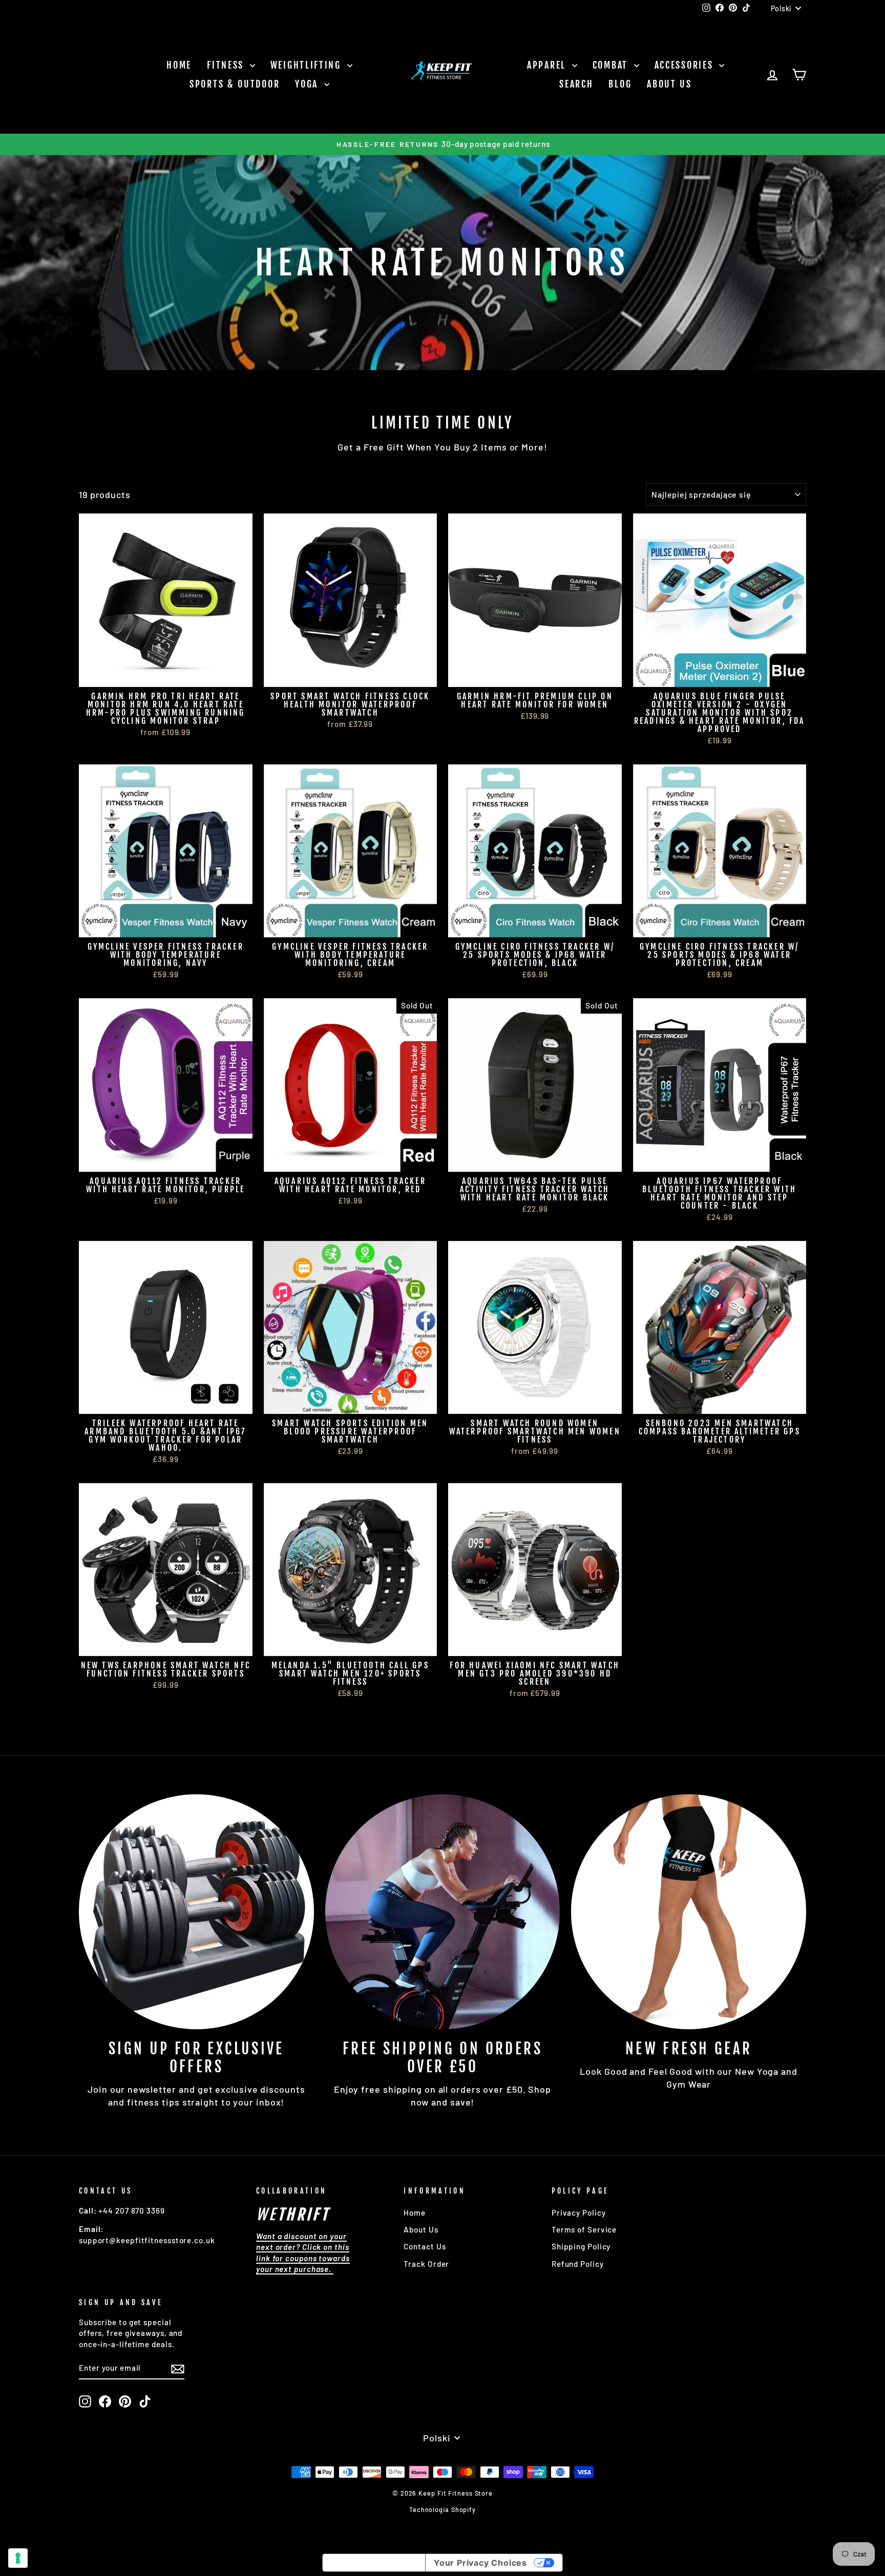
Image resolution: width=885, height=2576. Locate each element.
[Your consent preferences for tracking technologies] (18, 2558)
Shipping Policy (581, 2246)
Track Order (426, 2264)
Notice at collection (374, 2563)
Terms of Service (584, 2229)
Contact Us (425, 2246)
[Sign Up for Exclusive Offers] (196, 1912)
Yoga (308, 84)
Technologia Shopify (442, 2509)
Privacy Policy (579, 2213)
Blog (620, 84)
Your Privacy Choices (480, 2563)
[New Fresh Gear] (689, 1912)
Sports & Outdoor (235, 84)
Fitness (227, 65)
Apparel (548, 65)
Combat (612, 65)
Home (179, 65)
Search (576, 84)
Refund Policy (578, 2264)
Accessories (686, 65)
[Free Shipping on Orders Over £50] (443, 1912)
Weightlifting (308, 65)
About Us (669, 84)
